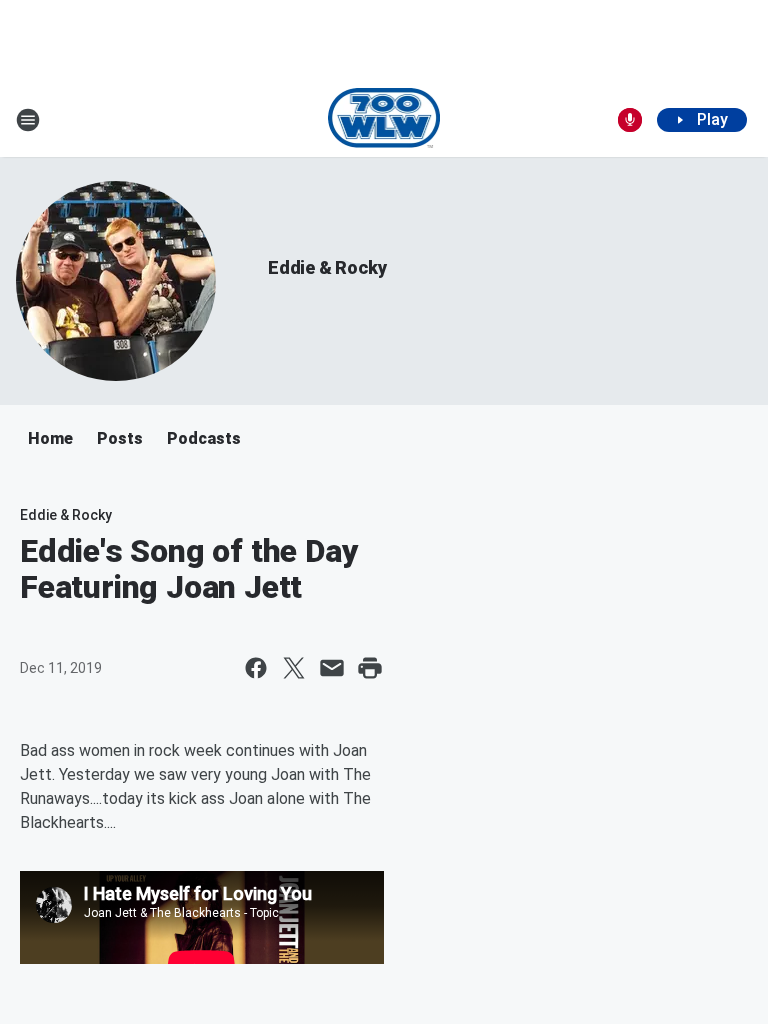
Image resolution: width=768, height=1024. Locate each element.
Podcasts (204, 438)
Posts (120, 438)
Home (50, 438)
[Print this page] (370, 668)
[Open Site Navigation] (28, 120)
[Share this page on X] (294, 668)
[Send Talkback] (630, 120)
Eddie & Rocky (327, 267)
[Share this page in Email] (332, 668)
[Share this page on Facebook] (256, 668)
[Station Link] (384, 120)
